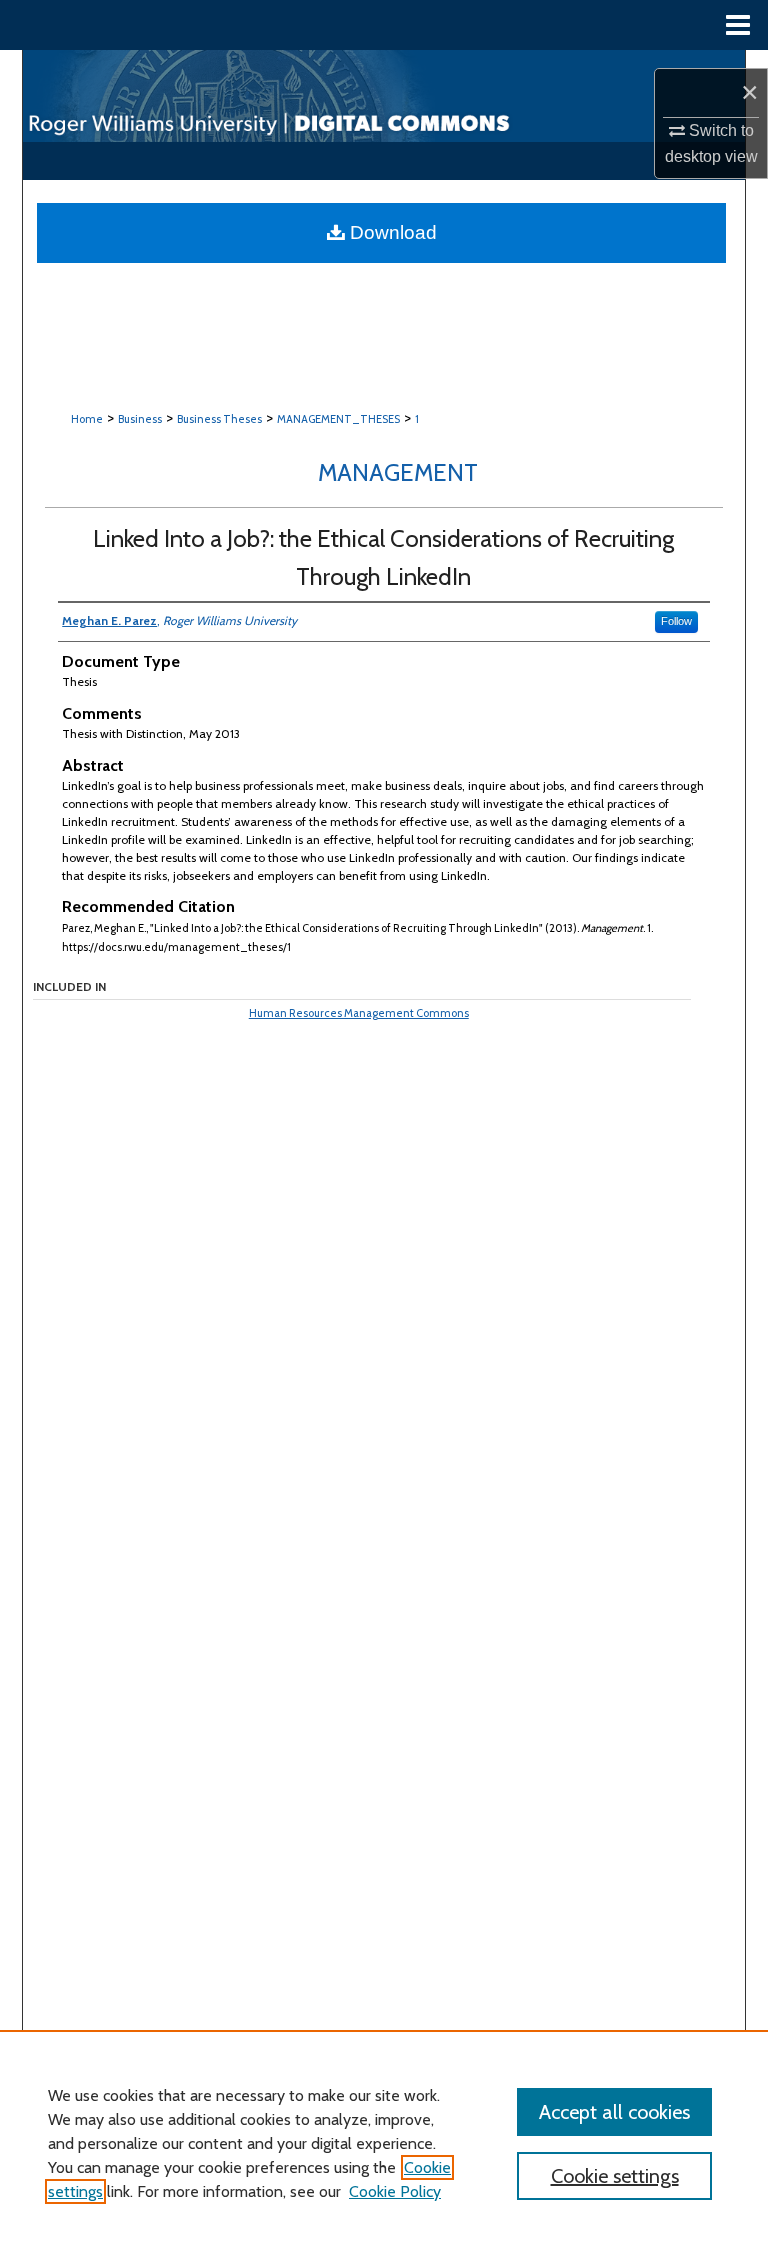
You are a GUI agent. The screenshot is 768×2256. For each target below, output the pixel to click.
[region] (384, 2143)
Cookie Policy (395, 2191)
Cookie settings (615, 2176)
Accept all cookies (614, 2112)
